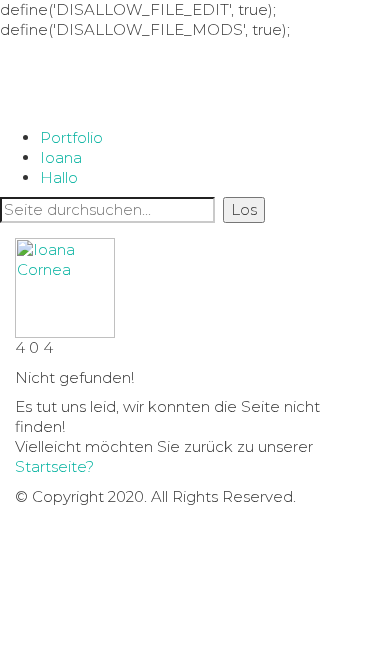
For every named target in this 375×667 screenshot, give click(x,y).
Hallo (59, 177)
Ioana (61, 157)
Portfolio (71, 137)
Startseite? (54, 466)
